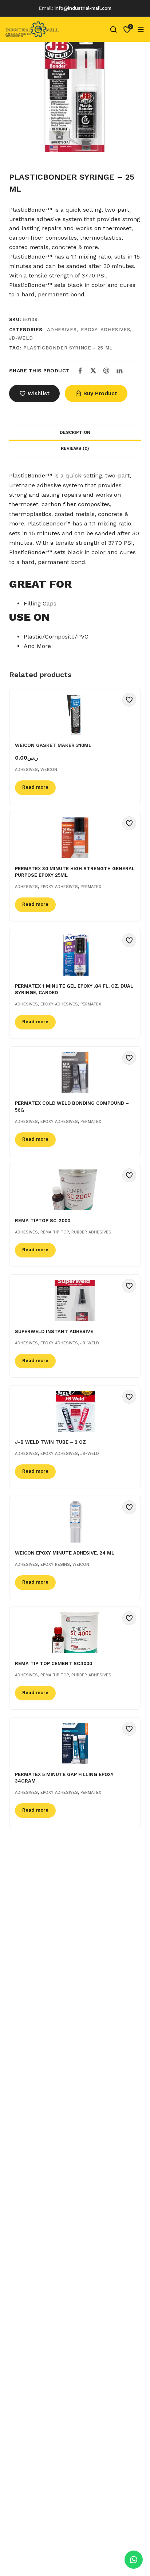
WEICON (49, 770)
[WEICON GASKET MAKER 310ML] (75, 714)
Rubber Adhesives (91, 1232)
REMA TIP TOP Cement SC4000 (54, 1663)
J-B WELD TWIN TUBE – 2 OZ (50, 1442)
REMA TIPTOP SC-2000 (43, 1221)
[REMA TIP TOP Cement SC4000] (75, 1633)
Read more (35, 787)
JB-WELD (21, 338)
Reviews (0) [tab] (75, 448)
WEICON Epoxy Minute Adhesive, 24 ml (65, 1553)
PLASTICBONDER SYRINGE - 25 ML (68, 348)
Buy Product (100, 393)
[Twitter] (93, 371)
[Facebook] (80, 371)
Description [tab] (75, 432)
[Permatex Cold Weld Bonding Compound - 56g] (75, 1073)
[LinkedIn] (119, 371)
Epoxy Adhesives (106, 330)
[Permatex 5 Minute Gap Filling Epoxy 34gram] (75, 1743)
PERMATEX (91, 887)
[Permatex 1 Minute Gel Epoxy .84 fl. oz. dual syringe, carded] (75, 955)
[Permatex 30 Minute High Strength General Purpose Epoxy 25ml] (75, 838)
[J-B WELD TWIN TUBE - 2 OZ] (75, 1411)
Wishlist (39, 393)
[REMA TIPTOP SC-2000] (75, 1190)
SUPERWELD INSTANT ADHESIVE (54, 1331)
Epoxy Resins (55, 1565)
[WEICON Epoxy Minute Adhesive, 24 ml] (75, 1522)
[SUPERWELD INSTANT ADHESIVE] (75, 1301)
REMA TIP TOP (55, 1232)
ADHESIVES (62, 330)
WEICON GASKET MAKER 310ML (53, 745)
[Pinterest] (106, 371)
